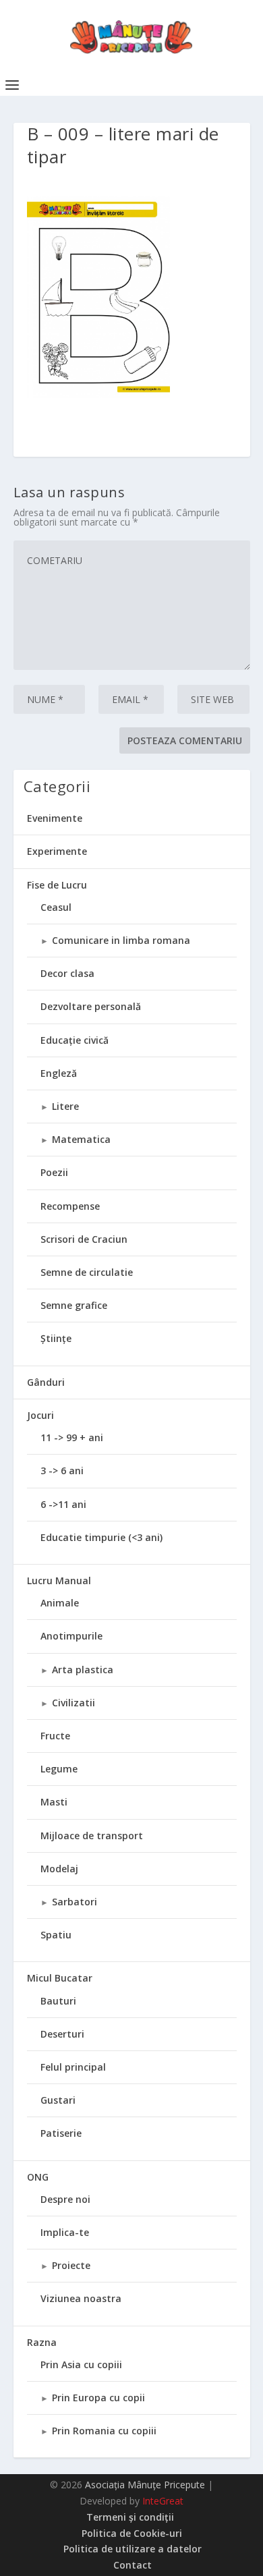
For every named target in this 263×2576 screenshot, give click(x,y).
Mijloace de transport (92, 1836)
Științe (56, 1338)
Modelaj (59, 1869)
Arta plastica (83, 1670)
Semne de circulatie (87, 1272)
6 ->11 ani (63, 1504)
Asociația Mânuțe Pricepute (145, 2485)
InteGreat (163, 2501)
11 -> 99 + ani (72, 1437)
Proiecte (71, 2265)
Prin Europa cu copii (98, 2398)
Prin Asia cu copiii (81, 2364)
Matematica (81, 1139)
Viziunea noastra (81, 2298)
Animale (60, 1603)
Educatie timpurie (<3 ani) (101, 1537)
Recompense (70, 1206)
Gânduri (46, 1382)
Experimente (57, 851)
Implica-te (65, 2232)
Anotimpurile (71, 1636)
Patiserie (61, 2133)
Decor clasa (67, 973)
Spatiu (56, 1935)
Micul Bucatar (60, 1978)
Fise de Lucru (57, 885)
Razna (42, 2342)
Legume (59, 1769)
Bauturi (58, 2001)
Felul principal (73, 2067)
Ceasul (56, 907)
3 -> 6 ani (62, 1471)
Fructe (55, 1736)
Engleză (59, 1073)
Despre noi (65, 2199)
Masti (54, 1802)
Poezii (54, 1172)
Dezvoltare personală (91, 1006)
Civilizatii (74, 1703)
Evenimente (55, 818)
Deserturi (62, 2034)
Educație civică (75, 1040)
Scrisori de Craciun (84, 1239)
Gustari (58, 2100)
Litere (65, 1106)
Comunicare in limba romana (121, 940)
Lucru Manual (59, 1580)
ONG (38, 2177)
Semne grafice (74, 1305)
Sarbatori (75, 1902)
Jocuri (40, 1415)
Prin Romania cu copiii (104, 2431)
